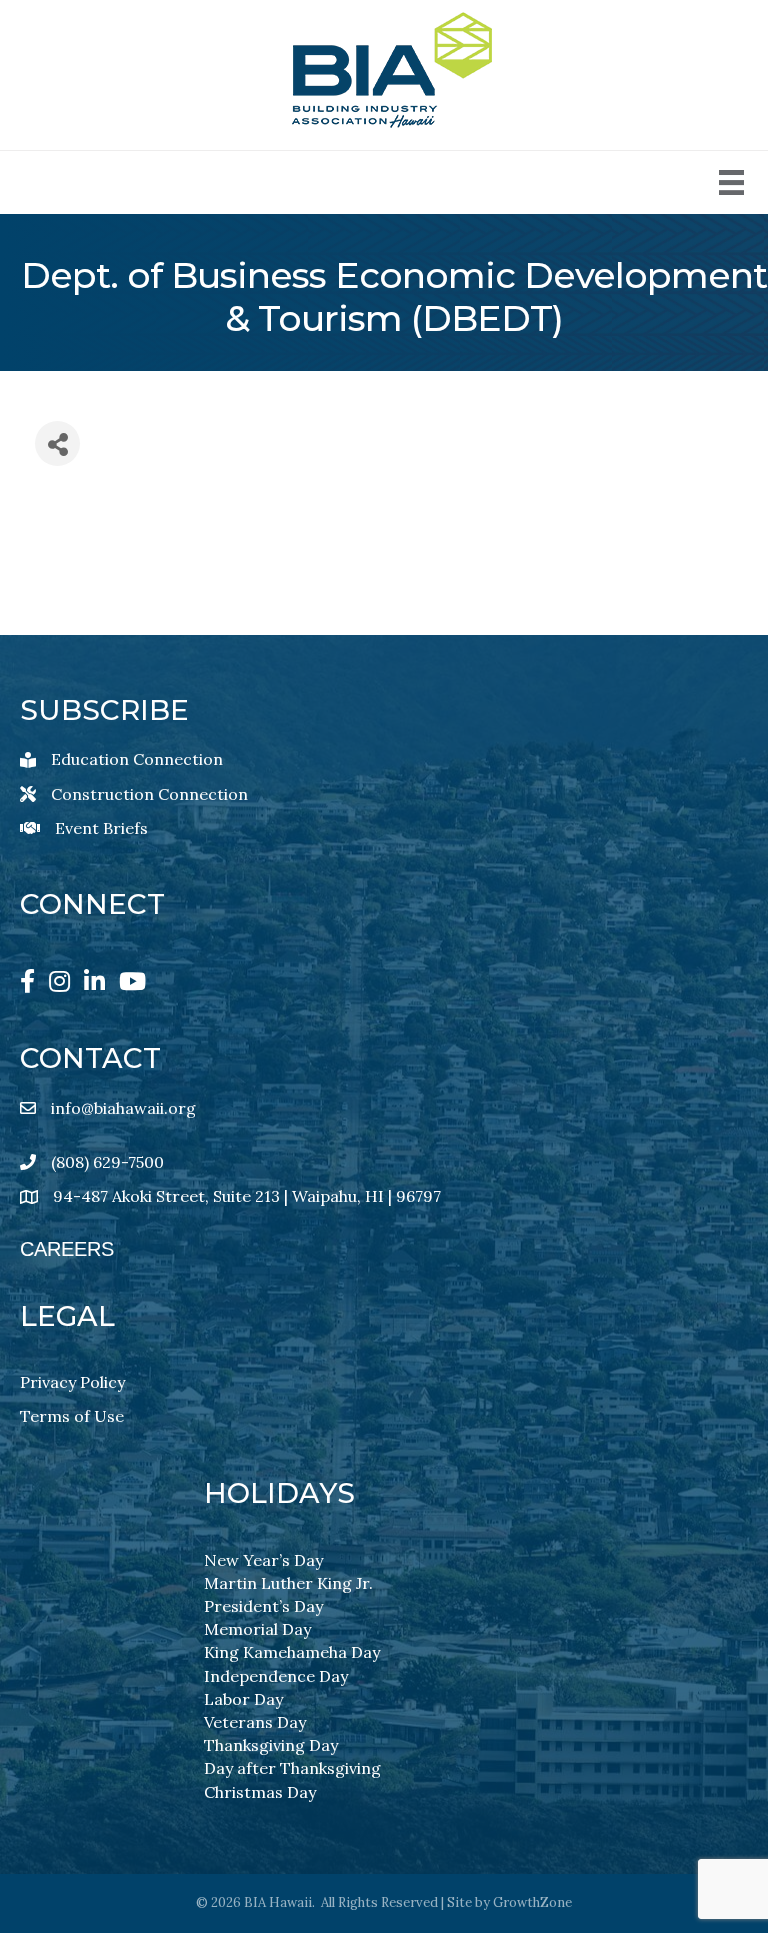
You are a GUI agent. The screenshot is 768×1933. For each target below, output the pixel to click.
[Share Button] (57, 443)
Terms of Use (72, 1416)
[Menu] (731, 182)
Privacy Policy (72, 1382)
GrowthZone (532, 1902)
